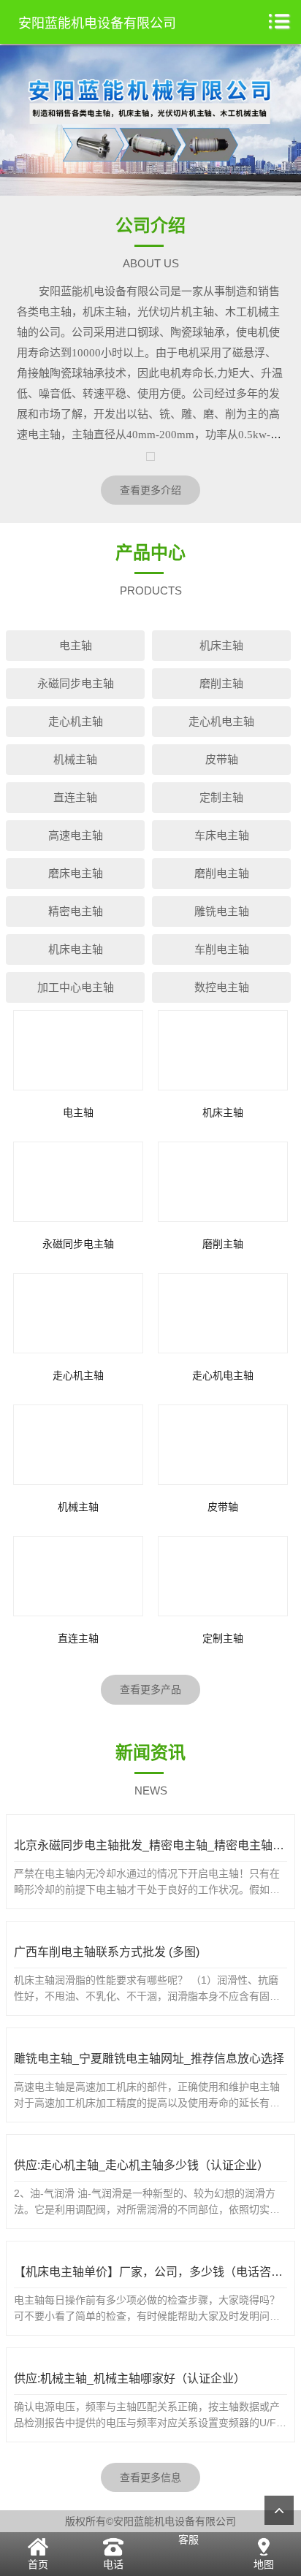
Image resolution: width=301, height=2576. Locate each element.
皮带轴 (222, 759)
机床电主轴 (76, 949)
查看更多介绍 (150, 490)
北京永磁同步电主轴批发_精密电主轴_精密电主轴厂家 (155, 1845)
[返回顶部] (279, 2510)
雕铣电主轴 (222, 911)
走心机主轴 (76, 721)
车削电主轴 (222, 949)
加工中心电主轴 (76, 987)
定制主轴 (221, 797)
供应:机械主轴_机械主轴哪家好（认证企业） (130, 2378)
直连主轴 (75, 797)
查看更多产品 (150, 1689)
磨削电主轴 (222, 873)
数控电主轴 (222, 987)
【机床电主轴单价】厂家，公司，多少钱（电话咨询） (154, 2272)
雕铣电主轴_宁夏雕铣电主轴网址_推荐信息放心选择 (149, 2059)
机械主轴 (75, 759)
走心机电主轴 (221, 721)
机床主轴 (221, 645)
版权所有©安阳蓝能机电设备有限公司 (150, 2521)
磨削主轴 (221, 683)
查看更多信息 (150, 2477)
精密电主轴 (76, 911)
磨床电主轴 (76, 873)
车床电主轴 (222, 835)
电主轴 (76, 645)
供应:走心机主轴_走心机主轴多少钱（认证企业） (141, 2165)
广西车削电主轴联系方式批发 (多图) (107, 1952)
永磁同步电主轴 (76, 683)
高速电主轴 (76, 835)
